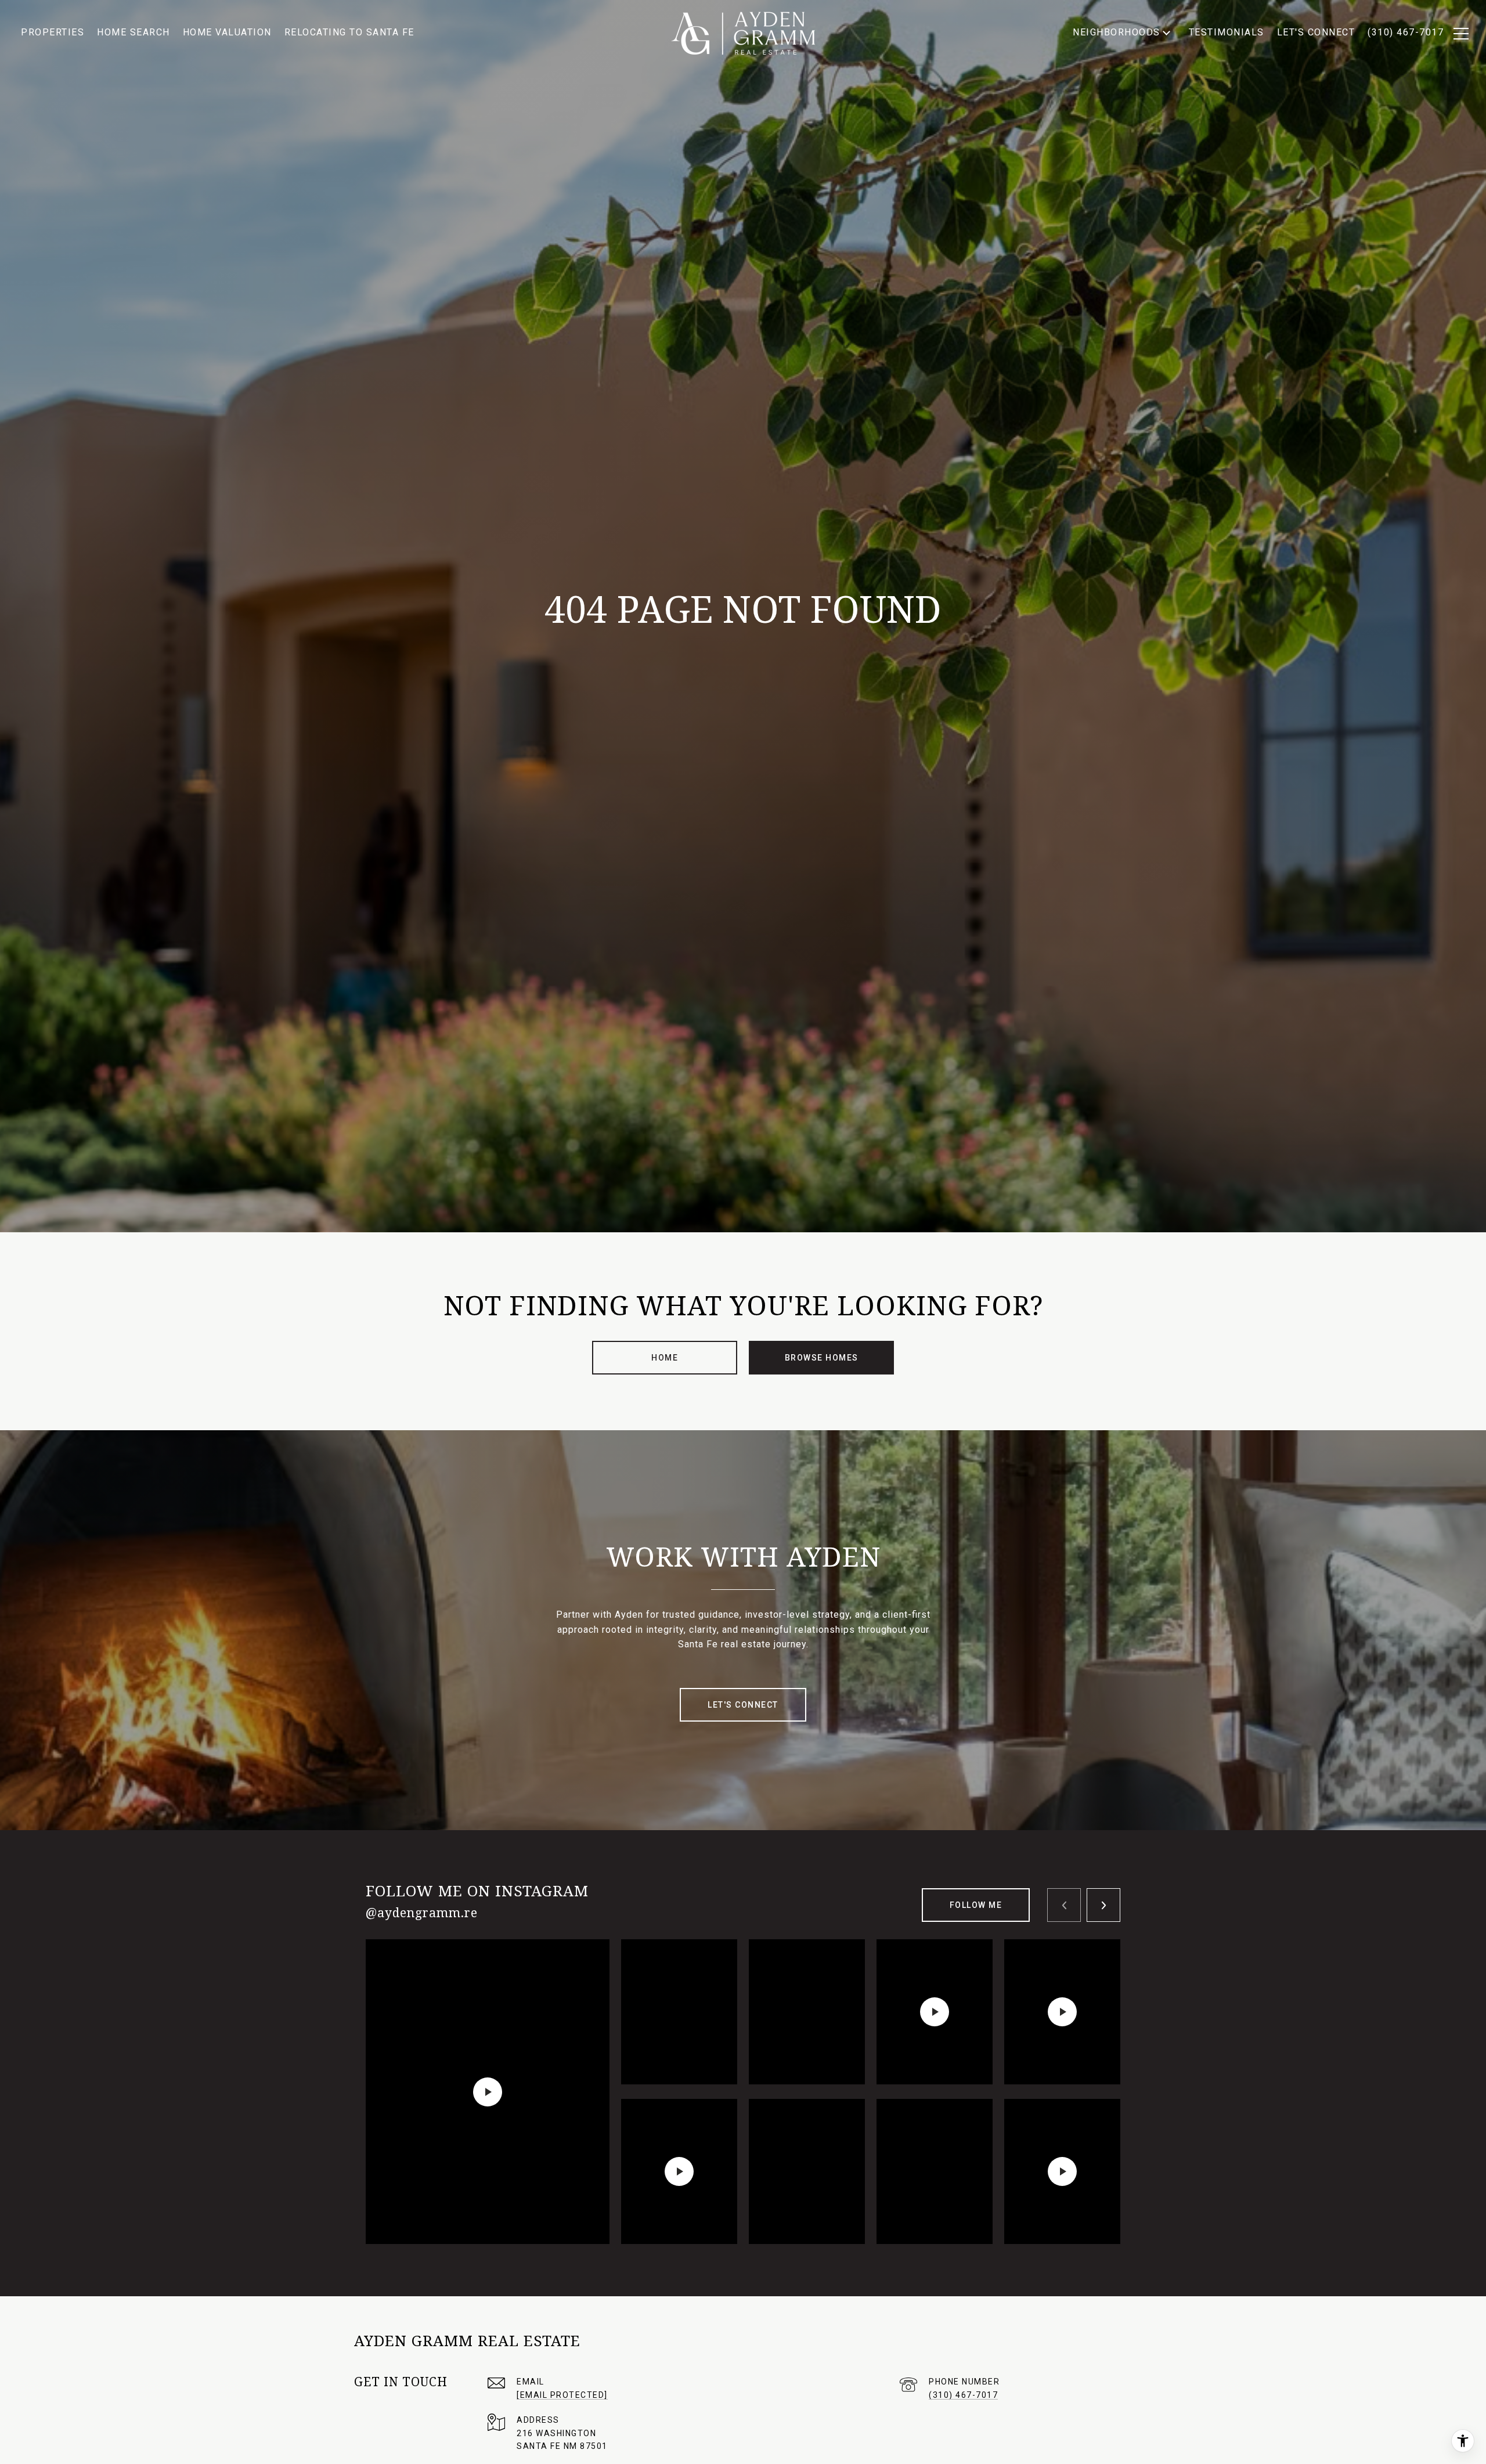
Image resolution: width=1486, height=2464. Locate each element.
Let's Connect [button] (743, 1705)
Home (665, 1358)
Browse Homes (822, 1358)
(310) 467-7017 (963, 2395)
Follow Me (976, 1905)
